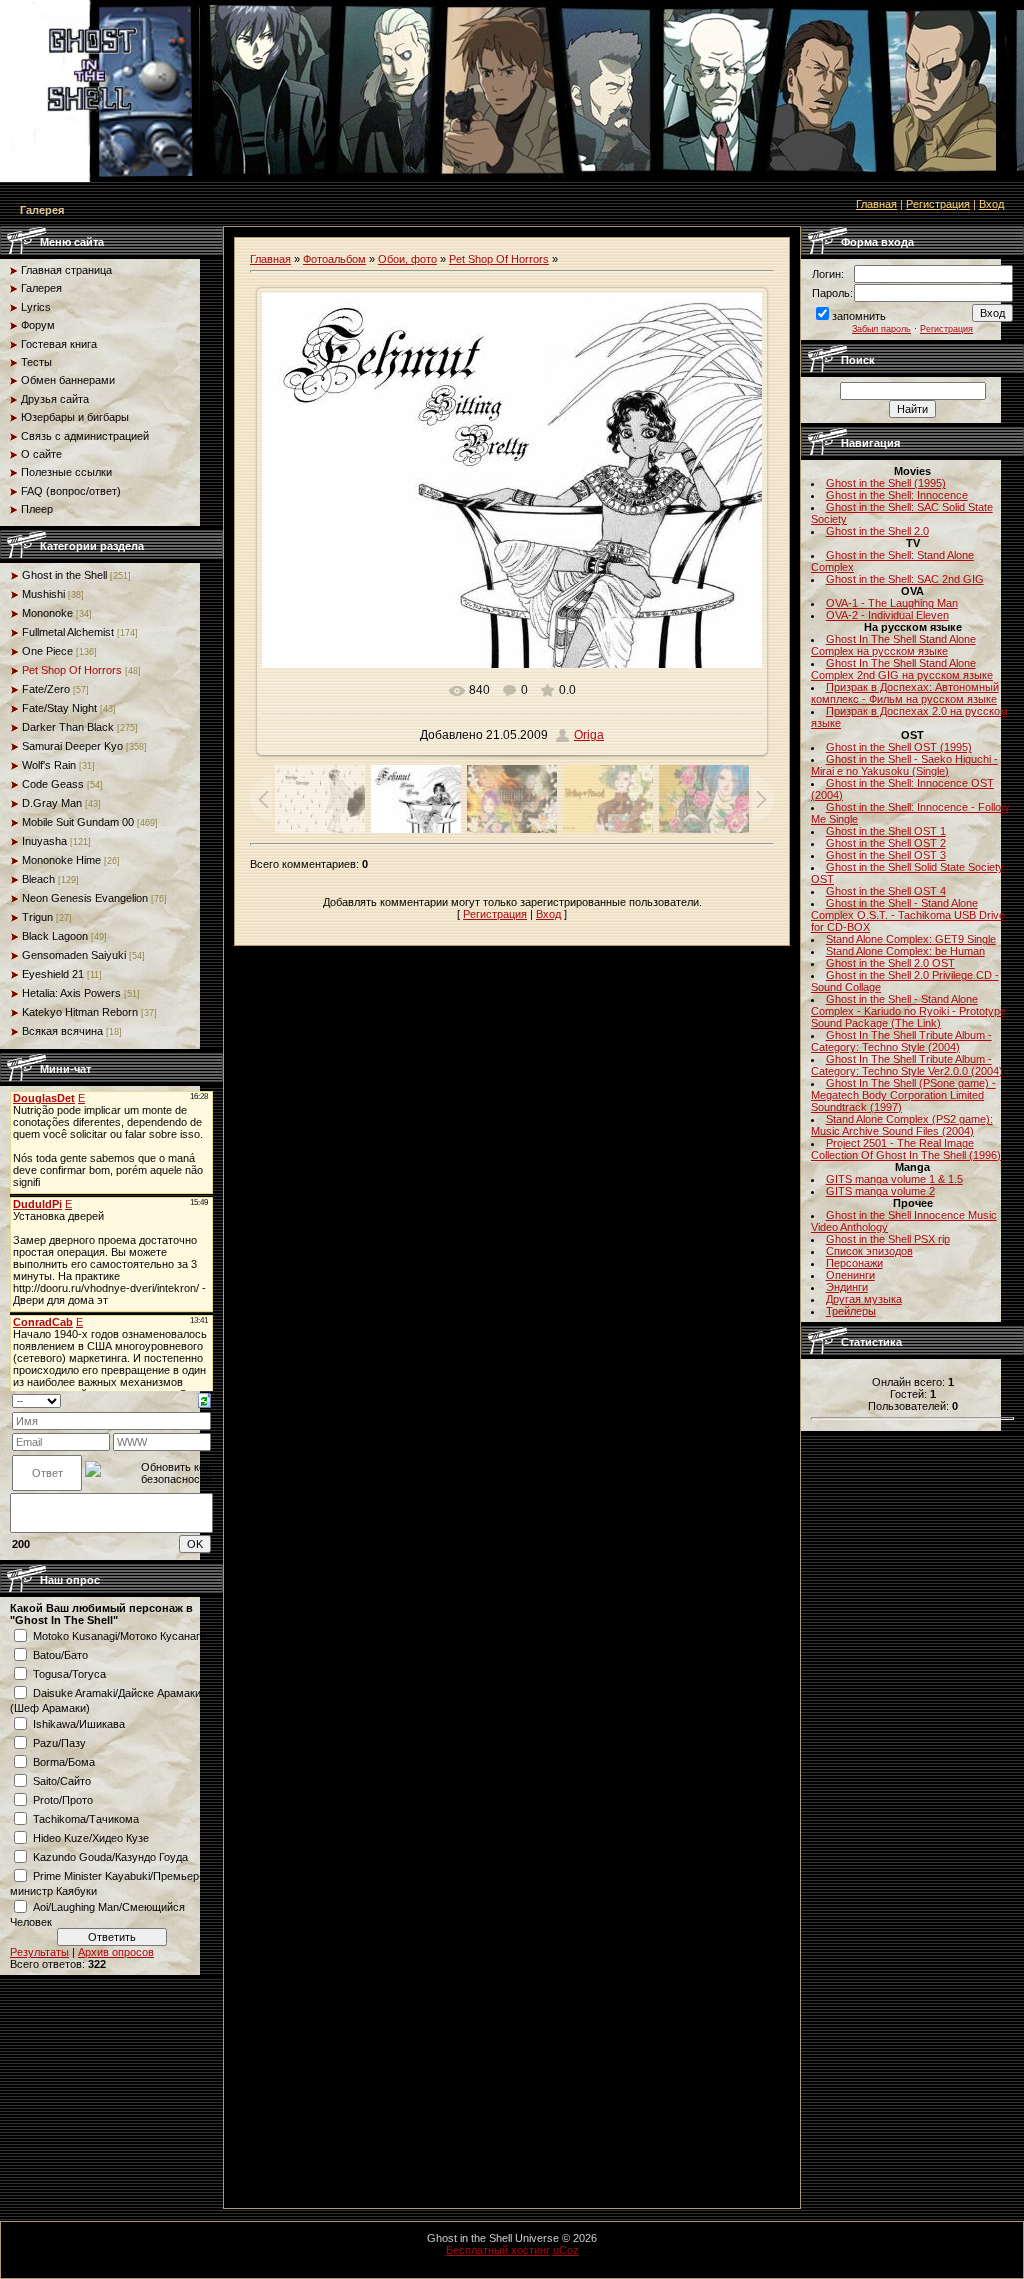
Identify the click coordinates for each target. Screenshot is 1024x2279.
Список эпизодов (869, 1251)
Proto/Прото (63, 1800)
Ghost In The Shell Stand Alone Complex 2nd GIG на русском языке (902, 669)
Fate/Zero (46, 689)
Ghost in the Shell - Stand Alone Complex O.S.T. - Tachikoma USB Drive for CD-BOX (908, 915)
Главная (876, 204)
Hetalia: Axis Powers (71, 993)
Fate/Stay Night (59, 708)
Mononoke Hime (61, 860)
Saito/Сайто (62, 1781)
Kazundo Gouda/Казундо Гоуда (110, 1857)
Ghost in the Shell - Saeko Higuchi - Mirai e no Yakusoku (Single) (904, 765)
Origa (589, 735)
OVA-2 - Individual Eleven (887, 615)
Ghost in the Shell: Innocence (897, 495)
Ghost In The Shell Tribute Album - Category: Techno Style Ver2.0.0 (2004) (907, 1065)
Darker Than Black (68, 727)
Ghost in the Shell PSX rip (888, 1239)
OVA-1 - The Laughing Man (892, 603)
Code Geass (53, 784)
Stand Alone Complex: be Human (905, 951)
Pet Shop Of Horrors (72, 670)
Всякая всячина (62, 1031)
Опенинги (850, 1275)
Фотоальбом (334, 259)
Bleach (38, 879)
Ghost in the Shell (64, 575)
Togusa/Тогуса (69, 1674)
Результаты (39, 1952)
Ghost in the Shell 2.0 (877, 531)
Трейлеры (851, 1311)
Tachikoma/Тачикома (86, 1819)
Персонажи (854, 1263)
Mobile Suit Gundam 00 (78, 822)
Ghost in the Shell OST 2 (886, 843)
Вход (991, 204)
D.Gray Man (52, 803)
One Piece (47, 651)
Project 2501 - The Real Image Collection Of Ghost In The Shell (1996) (906, 1149)
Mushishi (43, 594)
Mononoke (47, 613)
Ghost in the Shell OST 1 (886, 831)
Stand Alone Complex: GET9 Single (911, 939)
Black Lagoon (55, 936)
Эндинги (847, 1287)
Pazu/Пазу (59, 1743)
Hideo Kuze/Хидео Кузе (91, 1838)
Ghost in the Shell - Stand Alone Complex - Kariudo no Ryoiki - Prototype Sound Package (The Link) (908, 1011)
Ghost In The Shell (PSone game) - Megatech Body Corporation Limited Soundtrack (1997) (903, 1095)
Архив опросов (116, 1952)
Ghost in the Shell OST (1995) (899, 747)
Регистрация (938, 204)
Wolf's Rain (49, 765)
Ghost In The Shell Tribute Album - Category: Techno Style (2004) (901, 1041)
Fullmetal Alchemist (68, 632)
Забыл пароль (881, 329)
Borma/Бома (64, 1762)
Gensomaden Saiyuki (74, 955)
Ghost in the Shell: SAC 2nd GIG (905, 579)
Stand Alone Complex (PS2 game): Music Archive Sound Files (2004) (902, 1125)
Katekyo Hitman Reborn (80, 1012)
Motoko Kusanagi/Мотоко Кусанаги (119, 1636)
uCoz (566, 2250)
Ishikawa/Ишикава (79, 1724)
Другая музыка (864, 1299)
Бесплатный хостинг (498, 2250)
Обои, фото (407, 259)
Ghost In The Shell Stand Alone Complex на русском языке (893, 645)
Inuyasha (44, 841)
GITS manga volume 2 (880, 1191)
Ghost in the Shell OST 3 (886, 855)
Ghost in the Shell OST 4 (886, 891)
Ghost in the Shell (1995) (886, 483)
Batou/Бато (60, 1655)
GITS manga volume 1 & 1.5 (894, 1179)
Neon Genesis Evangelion (85, 898)
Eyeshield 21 (53, 974)
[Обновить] (204, 1400)
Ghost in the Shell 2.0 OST (890, 963)
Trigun (37, 917)
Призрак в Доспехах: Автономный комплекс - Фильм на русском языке (905, 693)
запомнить (859, 316)
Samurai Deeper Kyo (72, 746)
